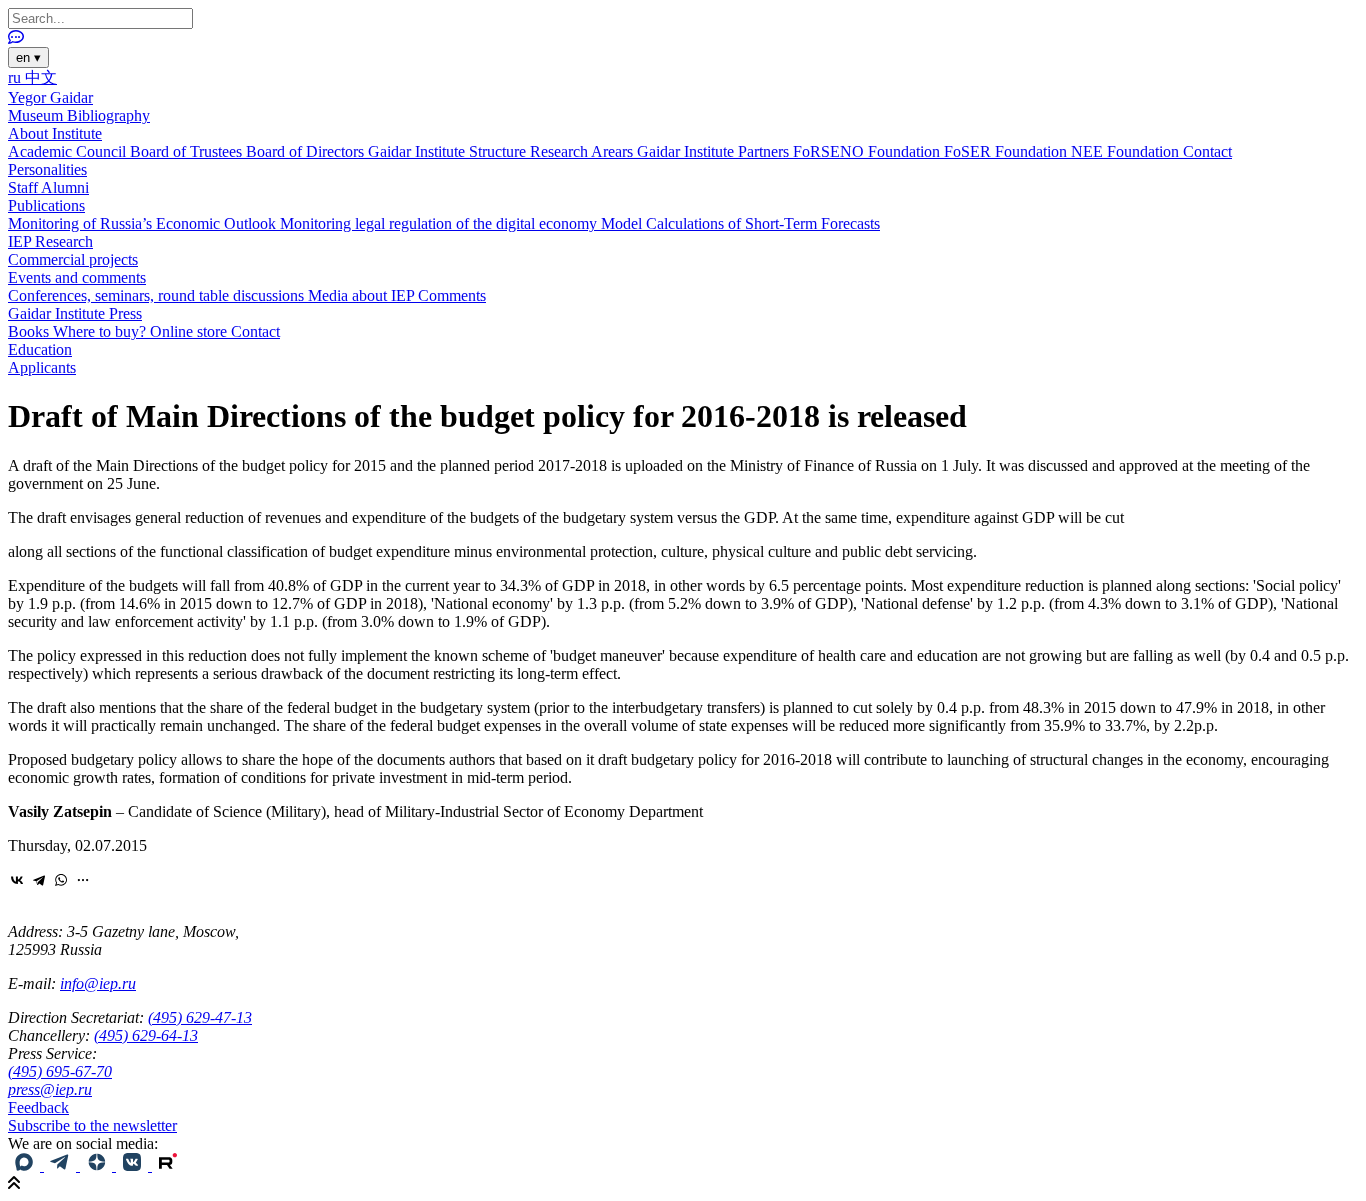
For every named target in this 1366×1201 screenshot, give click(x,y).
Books (30, 331)
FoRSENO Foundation (868, 151)
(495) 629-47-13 (200, 1017)
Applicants (42, 367)
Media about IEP (363, 295)
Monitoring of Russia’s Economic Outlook (144, 223)
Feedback (38, 1107)
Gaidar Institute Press (75, 313)
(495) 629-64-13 (146, 1035)
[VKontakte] (17, 880)
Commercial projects (73, 259)
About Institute (55, 133)
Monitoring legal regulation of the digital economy (440, 223)
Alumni (65, 187)
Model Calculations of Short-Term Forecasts (740, 223)
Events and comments (77, 277)
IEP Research (50, 241)
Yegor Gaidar (50, 97)
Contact (1207, 151)
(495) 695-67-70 (60, 1071)
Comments (452, 295)
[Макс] (26, 1165)
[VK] (134, 1165)
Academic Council (69, 151)
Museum (37, 115)
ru (16, 77)
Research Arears (583, 151)
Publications (46, 205)
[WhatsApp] (61, 880)
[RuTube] (168, 1165)
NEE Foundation (1127, 151)
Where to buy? (101, 331)
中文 (41, 77)
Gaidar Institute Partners (715, 151)
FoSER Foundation (1007, 151)
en (28, 57)
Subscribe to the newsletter (92, 1125)
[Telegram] (39, 880)
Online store (190, 331)
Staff (24, 187)
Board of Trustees (188, 151)
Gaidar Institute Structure (449, 151)
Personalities (47, 169)
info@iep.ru (98, 983)
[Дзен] (98, 1165)
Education (40, 349)
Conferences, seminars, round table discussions (158, 295)
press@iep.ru (50, 1089)
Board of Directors (307, 151)
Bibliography (108, 115)
